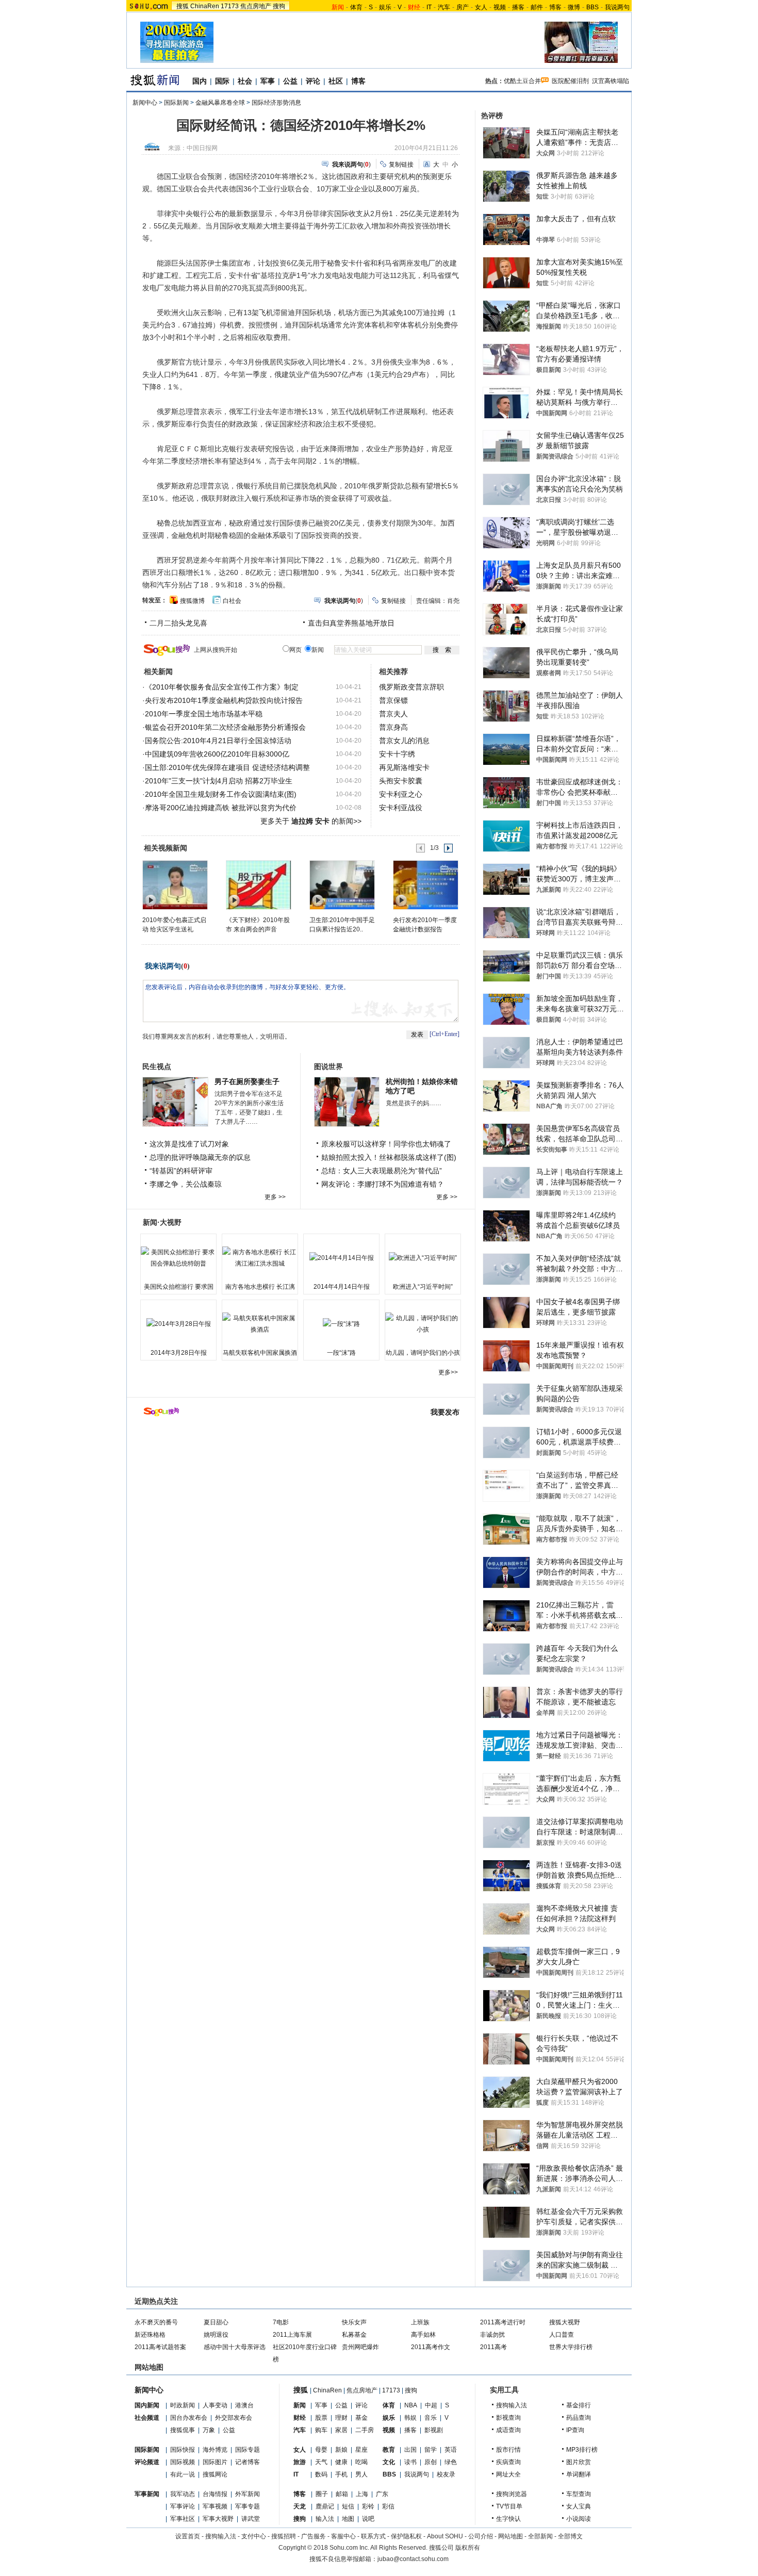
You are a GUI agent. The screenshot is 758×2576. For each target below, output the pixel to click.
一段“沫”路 (341, 1353)
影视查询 (508, 2418)
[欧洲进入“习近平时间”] (423, 1258)
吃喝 (361, 2462)
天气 (321, 2462)
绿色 (451, 2462)
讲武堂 (251, 2519)
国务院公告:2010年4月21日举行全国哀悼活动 (218, 741)
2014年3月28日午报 (179, 1353)
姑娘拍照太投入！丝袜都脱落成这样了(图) (389, 1157)
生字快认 (508, 2519)
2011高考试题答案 (160, 2347)
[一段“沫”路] (341, 1324)
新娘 (341, 2450)
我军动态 (183, 2494)
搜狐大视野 (565, 2322)
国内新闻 (147, 2405)
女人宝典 (579, 2506)
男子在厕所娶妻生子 (247, 1081)
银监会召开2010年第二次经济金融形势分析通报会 (225, 727)
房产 (463, 7)
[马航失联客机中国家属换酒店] (260, 1324)
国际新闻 (176, 103)
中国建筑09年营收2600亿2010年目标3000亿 (217, 754)
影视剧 (434, 2430)
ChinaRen (205, 6)
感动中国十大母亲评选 (235, 2347)
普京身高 (393, 727)
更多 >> (275, 1197)
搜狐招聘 (284, 2536)
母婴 (321, 2450)
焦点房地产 (256, 6)
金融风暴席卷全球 (220, 103)
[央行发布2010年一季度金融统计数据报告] (425, 884)
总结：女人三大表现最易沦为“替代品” (382, 1171)
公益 (290, 81)
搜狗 (279, 6)
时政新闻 (183, 2405)
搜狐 (183, 6)
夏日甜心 (216, 2322)
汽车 (444, 7)
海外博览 (215, 2450)
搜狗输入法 (512, 2405)
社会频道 (147, 2418)
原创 (431, 2462)
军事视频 (215, 2506)
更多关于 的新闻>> (311, 821)
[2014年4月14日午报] (341, 1258)
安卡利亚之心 (401, 794)
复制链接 (401, 165)
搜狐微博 (192, 601)
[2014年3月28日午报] (178, 1324)
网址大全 (508, 2474)
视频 (500, 7)
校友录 (446, 2474)
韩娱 (410, 2418)
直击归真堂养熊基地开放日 (351, 623)
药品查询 (579, 2418)
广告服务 (314, 2536)
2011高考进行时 (503, 2322)
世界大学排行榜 (571, 2347)
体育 (356, 7)
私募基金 (354, 2335)
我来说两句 (163, 966)
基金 (361, 2418)
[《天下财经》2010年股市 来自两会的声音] (258, 884)
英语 (451, 2450)
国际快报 (183, 2450)
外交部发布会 (234, 2418)
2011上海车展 (292, 2335)
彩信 (388, 2506)
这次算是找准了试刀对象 (189, 1144)
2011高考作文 (431, 2347)
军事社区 (183, 2519)
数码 (321, 2474)
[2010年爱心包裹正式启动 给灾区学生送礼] (175, 884)
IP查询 (575, 2430)
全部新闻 (540, 2536)
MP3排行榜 (582, 2450)
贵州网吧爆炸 (360, 2347)
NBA (411, 2405)
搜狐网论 (215, 2474)
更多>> (448, 1372)
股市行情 (508, 2450)
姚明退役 (216, 2335)
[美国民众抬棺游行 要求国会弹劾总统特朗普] (178, 1258)
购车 (321, 2430)
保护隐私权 (406, 2536)
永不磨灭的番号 (156, 2322)
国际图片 (215, 2462)
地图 (348, 2519)
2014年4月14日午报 (342, 1287)
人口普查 (562, 2335)
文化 (389, 2462)
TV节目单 (509, 2506)
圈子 (322, 2494)
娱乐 (385, 7)
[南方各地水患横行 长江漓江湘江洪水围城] (260, 1258)
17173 (230, 6)
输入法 (325, 2519)
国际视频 (183, 2462)
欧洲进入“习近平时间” (423, 1287)
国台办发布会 (189, 2418)
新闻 (300, 2405)
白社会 (232, 601)
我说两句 (617, 7)
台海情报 (215, 2494)
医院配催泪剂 (570, 81)
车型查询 (579, 2494)
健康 (341, 2462)
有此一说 (183, 2474)
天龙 (300, 2506)
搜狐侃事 (183, 2430)
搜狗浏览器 (512, 2494)
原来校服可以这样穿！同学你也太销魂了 (386, 1144)
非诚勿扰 (492, 2335)
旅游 (300, 2462)
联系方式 (373, 2536)
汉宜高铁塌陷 (611, 81)
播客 (518, 7)
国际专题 (248, 2450)
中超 (431, 2405)
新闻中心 (145, 103)
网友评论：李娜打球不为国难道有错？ (383, 1184)
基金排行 (579, 2405)
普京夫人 (393, 714)
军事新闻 (147, 2494)
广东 (382, 2494)
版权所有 (468, 2548)
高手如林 (423, 2335)
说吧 (368, 2519)
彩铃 (368, 2506)
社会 (245, 81)
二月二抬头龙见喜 (178, 623)
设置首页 (188, 2536)
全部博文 (570, 2536)
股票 (321, 2418)
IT (429, 7)
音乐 (431, 2418)
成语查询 (508, 2430)
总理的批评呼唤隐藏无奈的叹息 (200, 1157)
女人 (481, 7)
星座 (361, 2450)
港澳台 (244, 2405)
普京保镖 (393, 700)
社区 (336, 81)
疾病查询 (508, 2462)
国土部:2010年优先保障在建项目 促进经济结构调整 (227, 767)
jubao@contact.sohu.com (413, 2559)
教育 (389, 2450)
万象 (209, 2430)
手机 (341, 2474)
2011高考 (493, 2347)
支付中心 (254, 2536)
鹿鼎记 (325, 2506)
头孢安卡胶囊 (401, 781)
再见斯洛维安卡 (404, 767)
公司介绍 (481, 2536)
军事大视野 (218, 2519)
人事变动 (215, 2405)
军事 (268, 81)
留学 (431, 2450)
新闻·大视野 (162, 1222)
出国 (410, 2450)
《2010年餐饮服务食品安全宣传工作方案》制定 (222, 687)
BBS (592, 7)
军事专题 (248, 2506)
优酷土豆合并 (522, 81)
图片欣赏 (579, 2462)
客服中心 (343, 2536)
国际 (222, 81)
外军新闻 (248, 2494)
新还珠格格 (150, 2335)
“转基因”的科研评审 (181, 1171)
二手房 (365, 2430)
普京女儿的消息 (404, 741)
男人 (361, 2474)
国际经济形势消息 (276, 103)
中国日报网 (202, 148)
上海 (362, 2494)
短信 (348, 2506)
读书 (410, 2462)
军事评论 (183, 2506)
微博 (574, 7)
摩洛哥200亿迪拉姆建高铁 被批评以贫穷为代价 (221, 808)
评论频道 (147, 2462)
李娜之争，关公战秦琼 (186, 1184)
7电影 (281, 2322)
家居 (341, 2430)
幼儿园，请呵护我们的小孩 (423, 1353)
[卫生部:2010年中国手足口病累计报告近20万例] (342, 884)
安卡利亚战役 (401, 808)
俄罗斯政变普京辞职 (411, 687)
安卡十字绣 (397, 754)
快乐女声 (354, 2322)
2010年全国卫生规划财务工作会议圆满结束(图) (221, 794)
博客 (555, 7)
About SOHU (445, 2536)
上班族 (420, 2322)
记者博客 (248, 2462)
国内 (200, 81)
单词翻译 (579, 2474)
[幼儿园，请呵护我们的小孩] (423, 1324)
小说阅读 (579, 2519)
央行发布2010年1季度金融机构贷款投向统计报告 (224, 700)
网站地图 (510, 2536)
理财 (341, 2418)
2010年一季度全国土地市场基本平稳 (204, 714)
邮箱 (342, 2494)
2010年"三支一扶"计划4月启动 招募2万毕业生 (219, 781)
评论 (313, 81)
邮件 (537, 7)
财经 (300, 2418)
